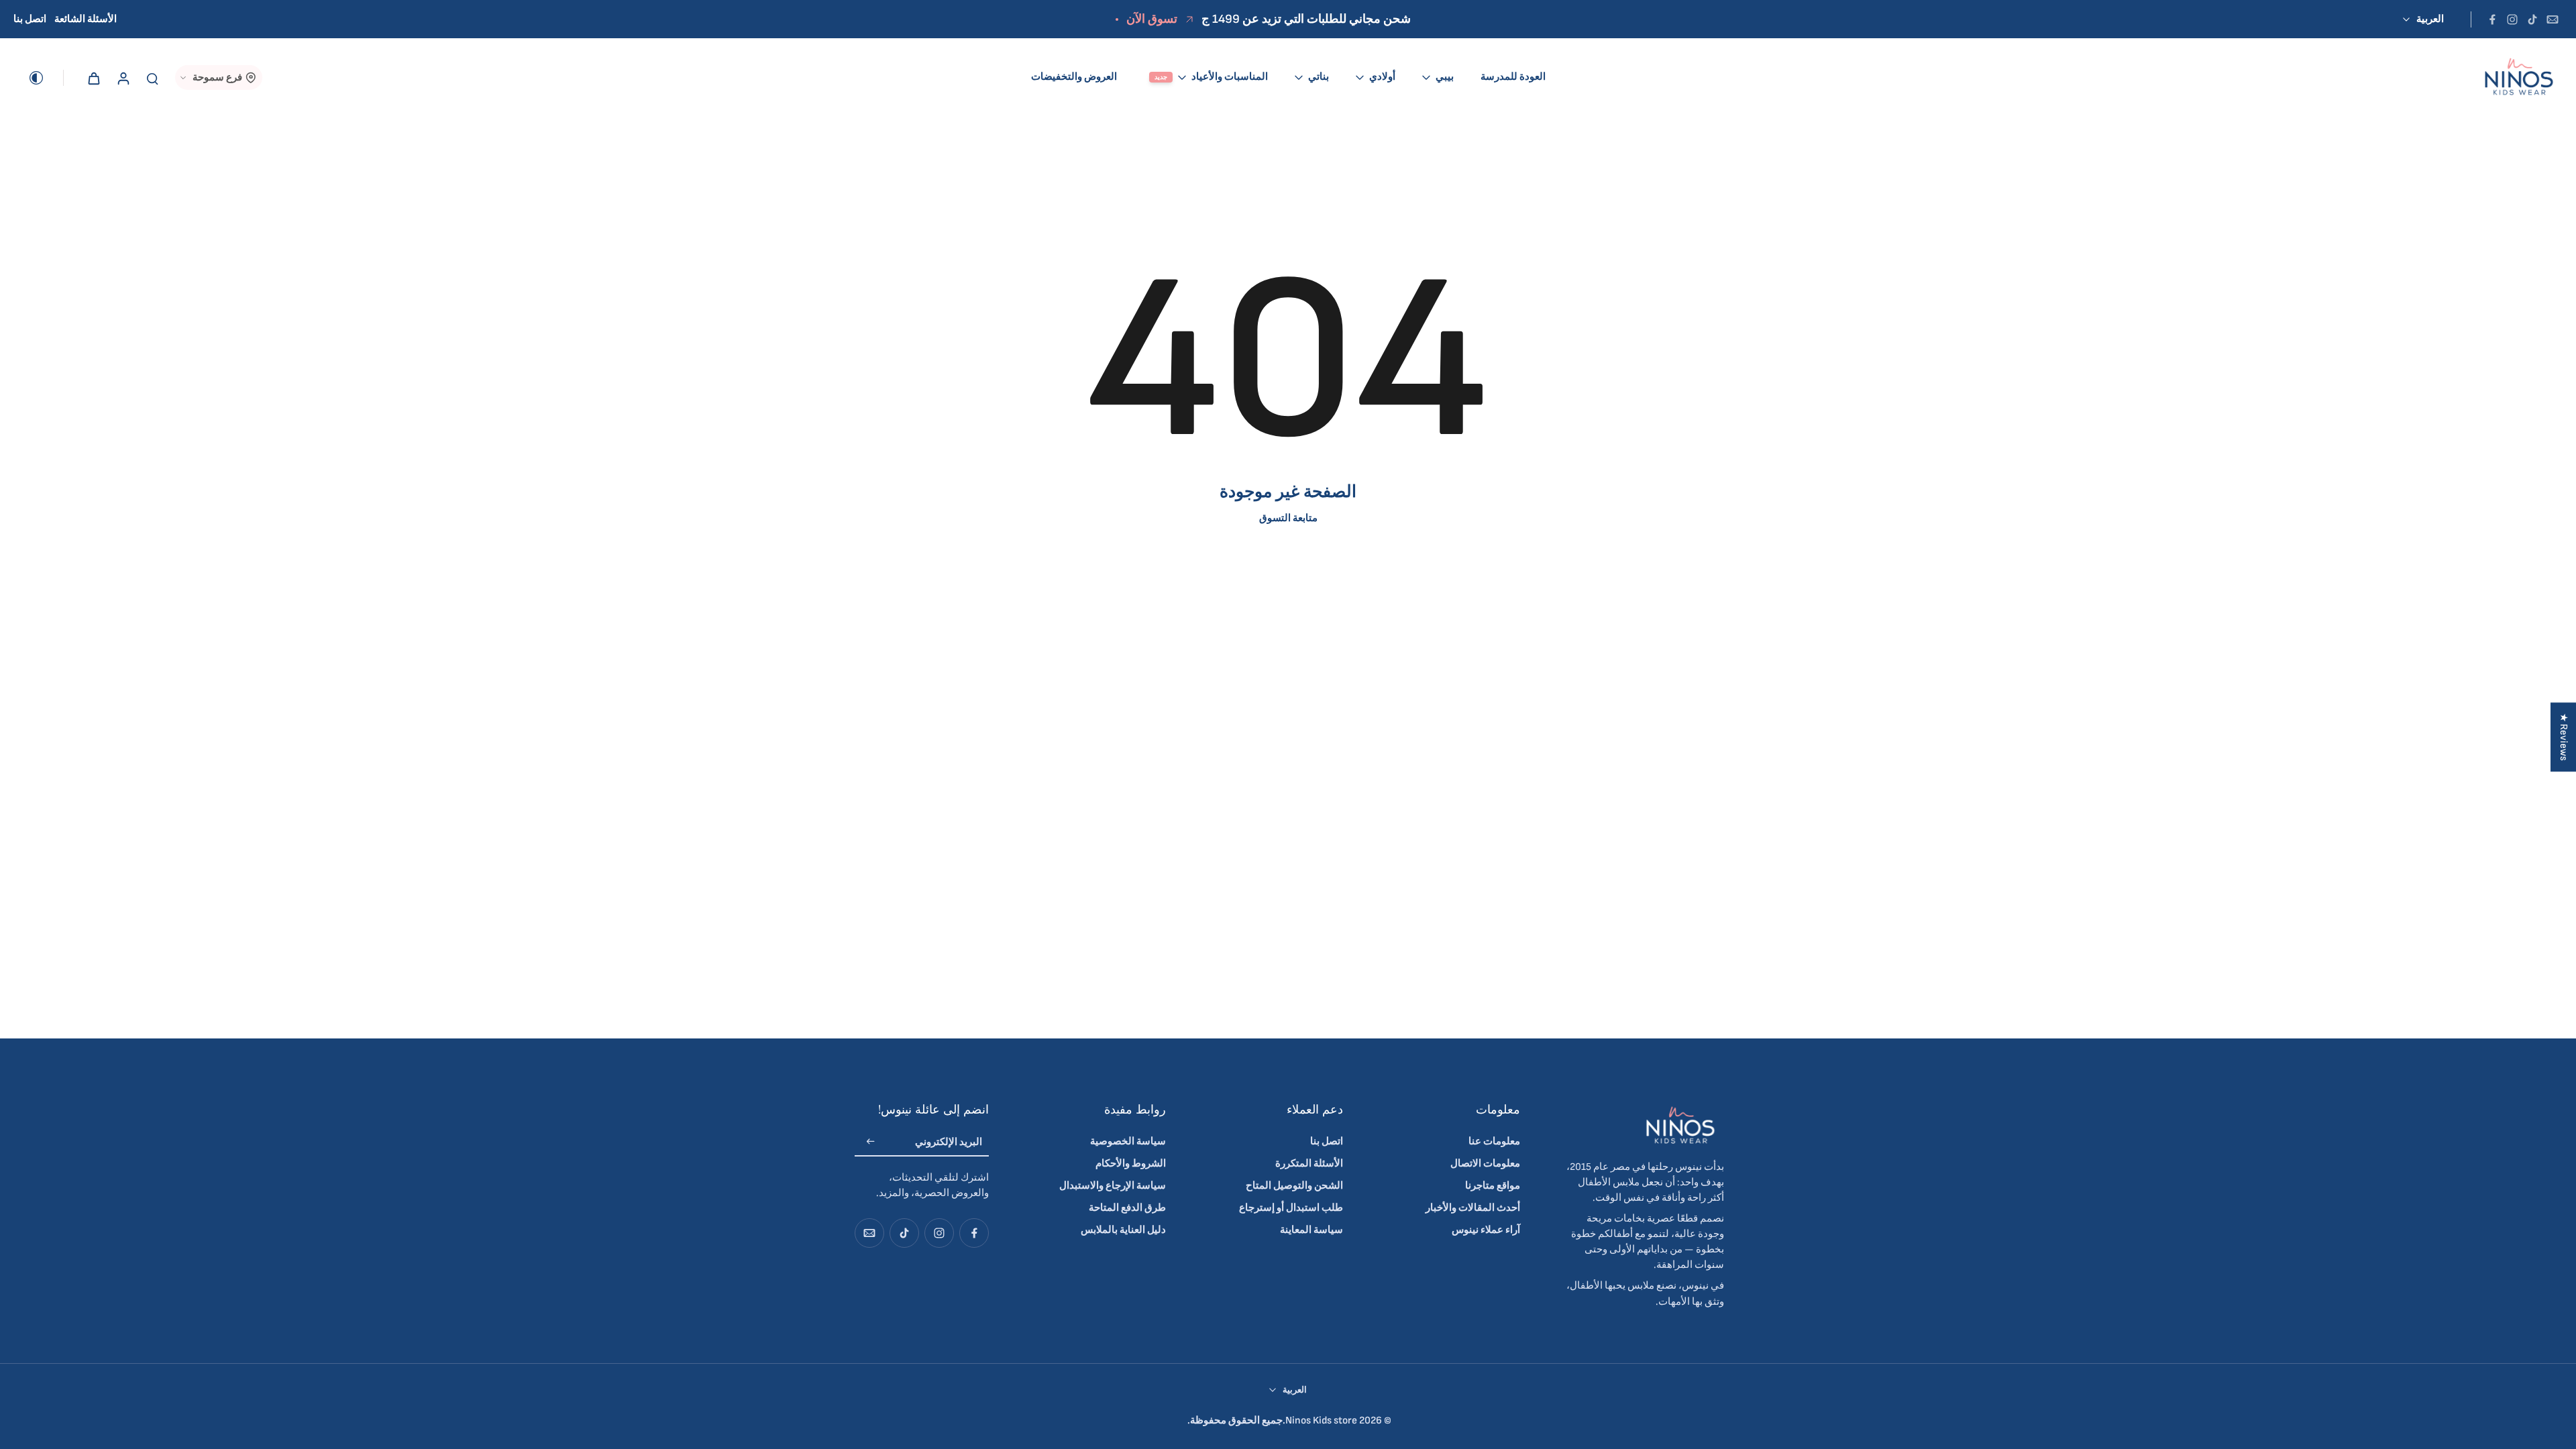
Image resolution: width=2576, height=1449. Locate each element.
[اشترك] (871, 1143)
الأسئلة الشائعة (86, 19)
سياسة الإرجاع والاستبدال (1113, 1186)
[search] (152, 78)
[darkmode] (46, 78)
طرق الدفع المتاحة (1127, 1208)
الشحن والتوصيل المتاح (1294, 1186)
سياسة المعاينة (1311, 1230)
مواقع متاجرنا (1493, 1186)
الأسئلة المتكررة (1309, 1164)
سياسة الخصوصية (1128, 1141)
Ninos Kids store (1321, 1420)
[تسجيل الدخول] (123, 77)
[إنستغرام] (2512, 19)
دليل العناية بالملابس (1123, 1230)
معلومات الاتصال (1485, 1164)
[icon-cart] (93, 78)
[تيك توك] (2532, 19)
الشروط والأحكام (1131, 1164)
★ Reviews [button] (2564, 737)
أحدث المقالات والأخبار (1473, 1208)
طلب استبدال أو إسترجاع (1291, 1208)
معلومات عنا (1494, 1141)
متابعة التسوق (1288, 518)
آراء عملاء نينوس (1486, 1230)
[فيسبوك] (2492, 19)
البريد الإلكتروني (949, 1142)
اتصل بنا (30, 19)
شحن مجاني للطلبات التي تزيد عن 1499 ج (1306, 19)
